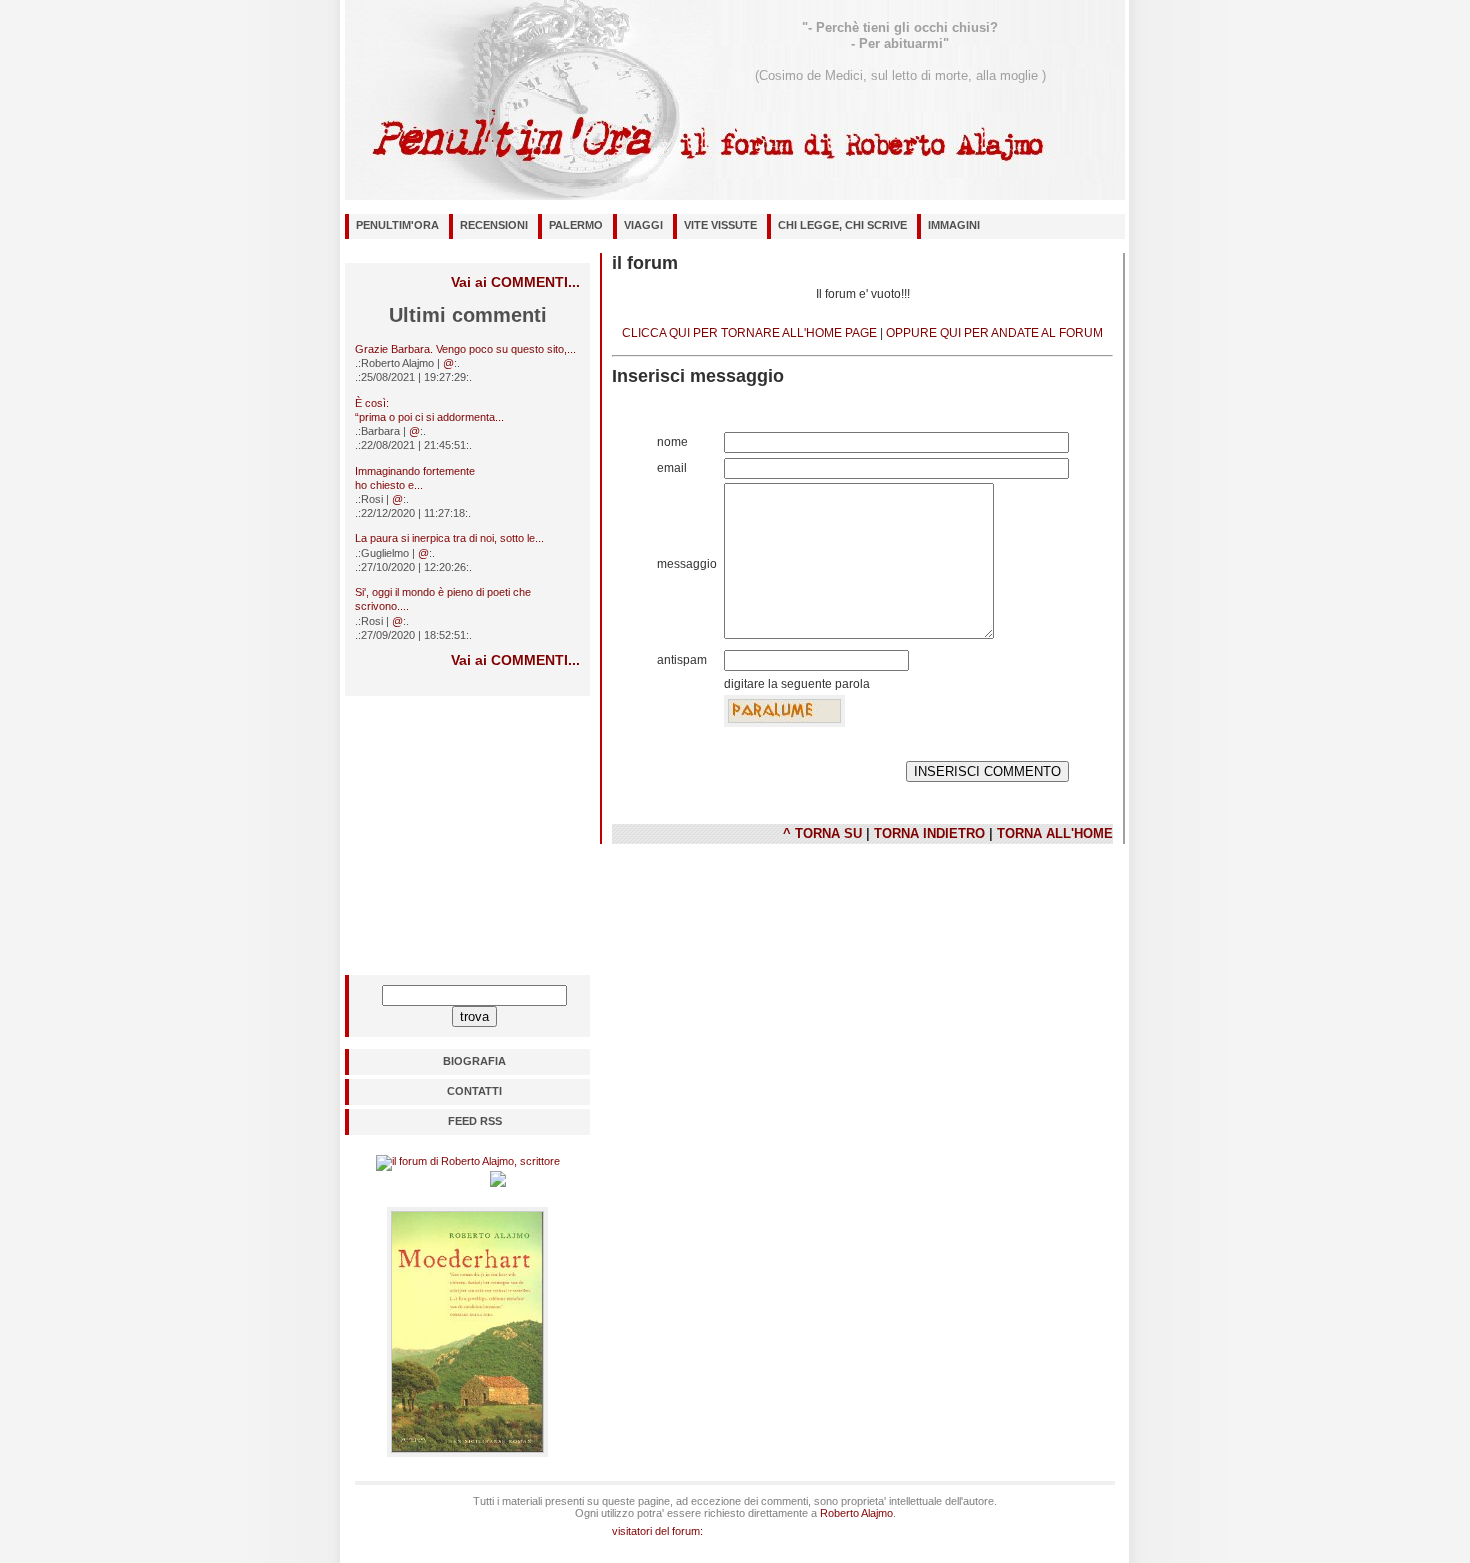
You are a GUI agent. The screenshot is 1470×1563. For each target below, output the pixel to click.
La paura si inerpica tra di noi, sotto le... (449, 538)
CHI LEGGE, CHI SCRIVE (842, 225)
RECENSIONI (494, 225)
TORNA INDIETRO (929, 833)
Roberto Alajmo (856, 1513)
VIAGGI (643, 225)
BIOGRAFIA (474, 1061)
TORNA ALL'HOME (1055, 833)
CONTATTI (474, 1091)
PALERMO (576, 225)
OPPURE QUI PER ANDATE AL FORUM (994, 333)
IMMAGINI (954, 225)
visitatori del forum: (657, 1531)
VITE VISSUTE (720, 225)
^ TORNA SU (822, 833)
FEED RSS (475, 1121)
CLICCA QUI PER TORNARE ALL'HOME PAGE (749, 333)
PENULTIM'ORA (397, 225)
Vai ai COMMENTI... (515, 282)
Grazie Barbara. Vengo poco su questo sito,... (465, 349)
